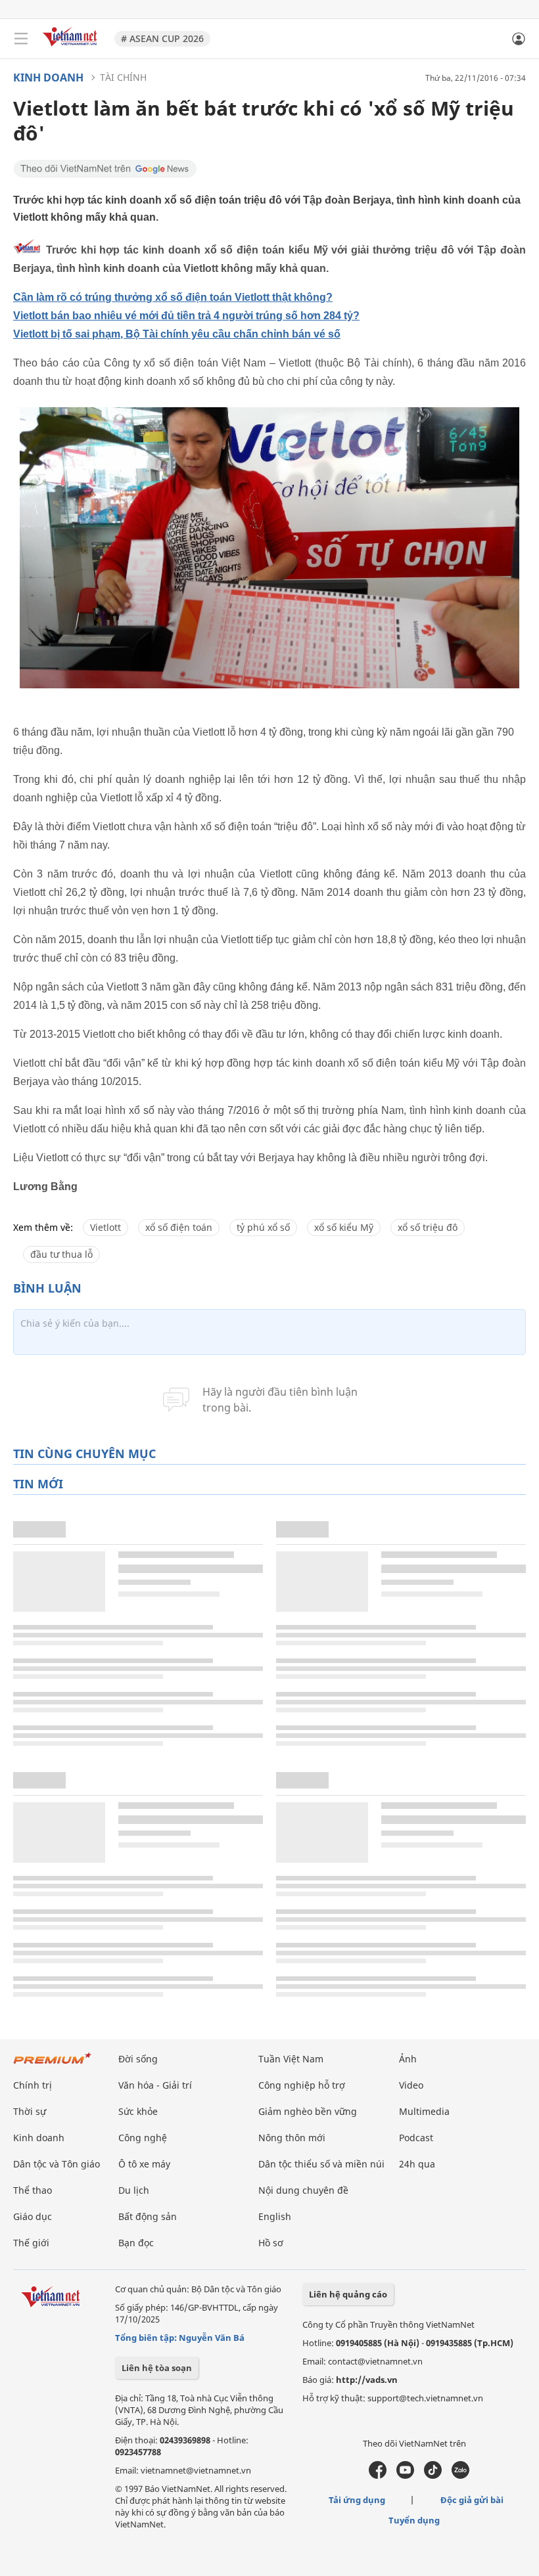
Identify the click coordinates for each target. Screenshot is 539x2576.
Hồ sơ (271, 2243)
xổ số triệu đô (428, 1227)
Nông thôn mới (292, 2138)
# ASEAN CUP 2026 (162, 38)
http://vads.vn (367, 2380)
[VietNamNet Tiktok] (433, 2476)
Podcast (416, 2138)
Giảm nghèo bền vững (308, 2111)
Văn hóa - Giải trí (155, 2085)
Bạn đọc (136, 2243)
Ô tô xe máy (144, 2164)
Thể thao (33, 2190)
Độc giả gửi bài (472, 2500)
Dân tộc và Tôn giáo (57, 2164)
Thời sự (30, 2111)
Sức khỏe (138, 2111)
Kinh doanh (48, 78)
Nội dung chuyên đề (303, 2190)
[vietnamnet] (72, 48)
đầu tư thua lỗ (61, 1254)
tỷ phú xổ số (263, 1227)
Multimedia (424, 2111)
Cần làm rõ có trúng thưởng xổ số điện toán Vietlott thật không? (173, 297)
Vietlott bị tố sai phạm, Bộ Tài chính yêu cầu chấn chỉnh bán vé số (177, 334)
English (275, 2216)
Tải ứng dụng (357, 2500)
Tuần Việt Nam (291, 2059)
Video (411, 2085)
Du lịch (134, 2190)
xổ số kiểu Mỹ (344, 1227)
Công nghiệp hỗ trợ (302, 2085)
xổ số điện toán (179, 1227)
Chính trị (33, 2085)
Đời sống (138, 2059)
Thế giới (31, 2243)
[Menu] (21, 39)
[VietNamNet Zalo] (460, 2476)
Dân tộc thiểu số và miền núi (321, 2164)
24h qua (417, 2164)
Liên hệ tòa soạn (157, 2368)
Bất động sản (148, 2216)
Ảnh (408, 2059)
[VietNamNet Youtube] (405, 2476)
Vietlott (105, 1227)
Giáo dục (33, 2216)
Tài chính (123, 77)
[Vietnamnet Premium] (53, 2065)
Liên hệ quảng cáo (348, 2294)
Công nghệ (143, 2138)
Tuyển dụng (414, 2520)
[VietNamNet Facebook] (378, 2476)
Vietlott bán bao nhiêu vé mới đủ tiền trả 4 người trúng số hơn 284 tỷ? (186, 316)
